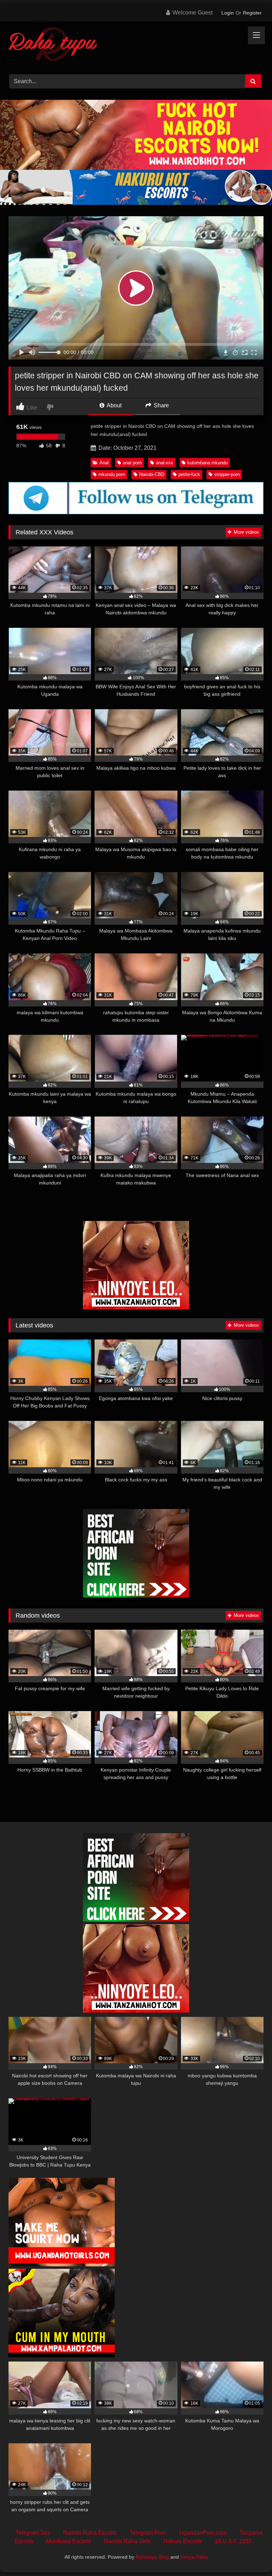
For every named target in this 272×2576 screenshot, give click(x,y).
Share (161, 405)
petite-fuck (189, 474)
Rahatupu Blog (152, 2557)
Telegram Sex (33, 2533)
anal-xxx (165, 463)
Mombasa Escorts (69, 2541)
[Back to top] (250, 2555)
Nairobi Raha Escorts (90, 2533)
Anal (104, 463)
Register (252, 13)
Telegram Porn (148, 2533)
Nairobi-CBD (152, 474)
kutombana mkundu (208, 463)
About (114, 405)
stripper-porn (227, 474)
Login (228, 13)
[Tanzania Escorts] (136, 1307)
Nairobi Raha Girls (127, 2541)
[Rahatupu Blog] (136, 45)
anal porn (132, 463)
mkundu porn (112, 474)
